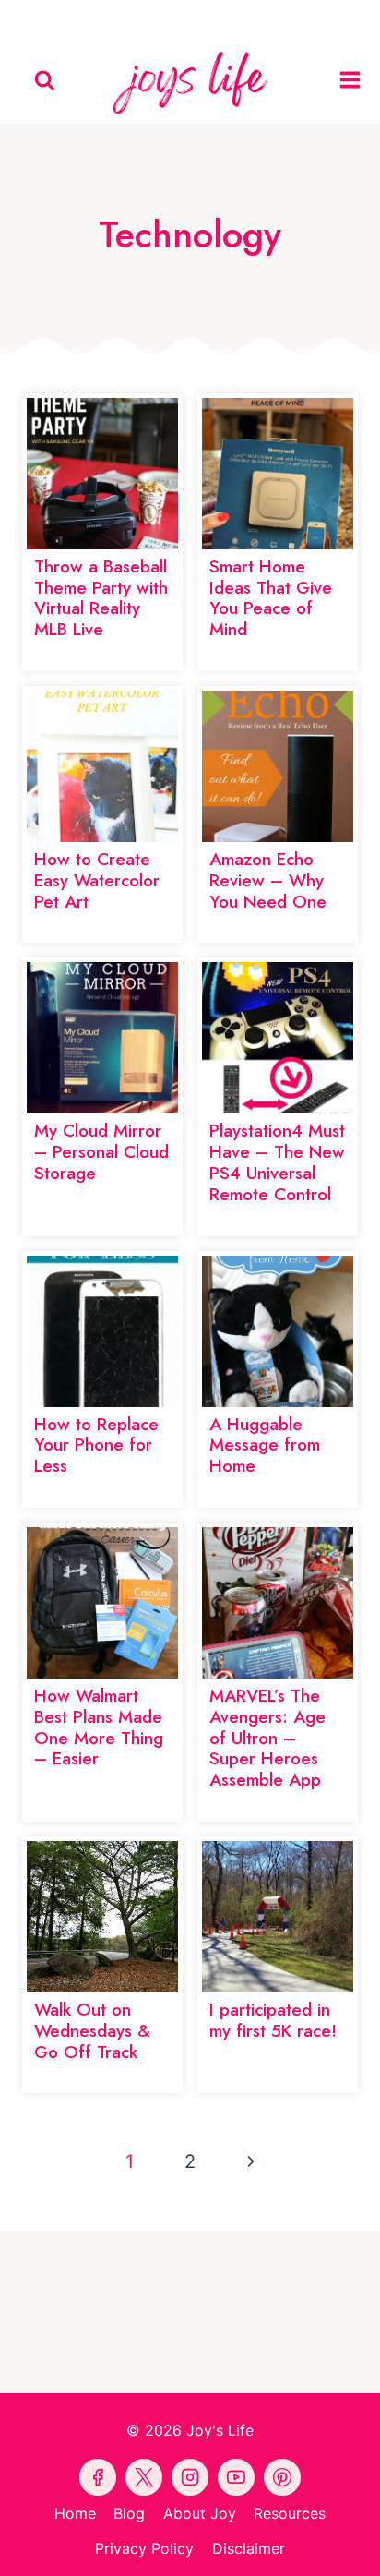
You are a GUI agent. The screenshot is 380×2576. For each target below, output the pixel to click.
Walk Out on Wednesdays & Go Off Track (92, 2031)
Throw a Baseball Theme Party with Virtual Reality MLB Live (101, 598)
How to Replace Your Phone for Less (96, 1445)
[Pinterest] (148, 18)
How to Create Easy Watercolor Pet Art (97, 880)
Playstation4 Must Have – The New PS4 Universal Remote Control (277, 1162)
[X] (232, 18)
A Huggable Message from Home (265, 1445)
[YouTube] (190, 18)
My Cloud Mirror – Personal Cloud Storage (101, 1152)
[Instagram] (275, 18)
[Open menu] (355, 80)
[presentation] (102, 474)
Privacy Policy (144, 2548)
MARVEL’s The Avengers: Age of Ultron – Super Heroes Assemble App (267, 1738)
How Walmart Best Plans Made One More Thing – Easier (99, 1727)
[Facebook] (105, 18)
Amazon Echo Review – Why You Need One (268, 880)
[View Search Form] (45, 81)
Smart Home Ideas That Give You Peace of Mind (271, 598)
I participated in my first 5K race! (273, 2020)
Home (75, 2513)
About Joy (200, 2513)
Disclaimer (249, 2548)
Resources (290, 2513)
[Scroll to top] (362, 2546)
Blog (129, 2513)
